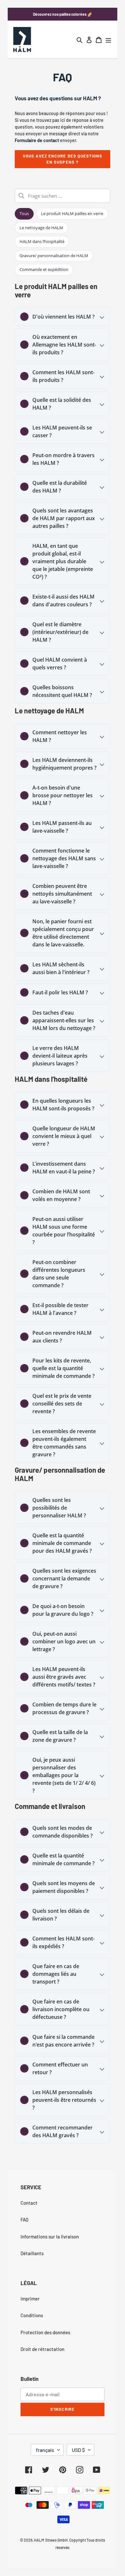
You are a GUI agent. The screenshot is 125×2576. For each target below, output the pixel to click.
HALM (39, 2540)
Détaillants (32, 2253)
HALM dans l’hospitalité (42, 241)
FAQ (25, 2219)
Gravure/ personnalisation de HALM (54, 256)
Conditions (32, 2315)
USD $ (78, 2450)
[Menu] (108, 39)
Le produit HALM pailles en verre (72, 213)
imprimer (30, 2299)
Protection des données (45, 2332)
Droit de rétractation (42, 2349)
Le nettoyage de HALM (41, 228)
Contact (29, 2203)
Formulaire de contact (37, 140)
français (45, 2450)
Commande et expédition (44, 269)
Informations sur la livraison (50, 2237)
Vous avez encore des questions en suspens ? (63, 159)
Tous (24, 213)
